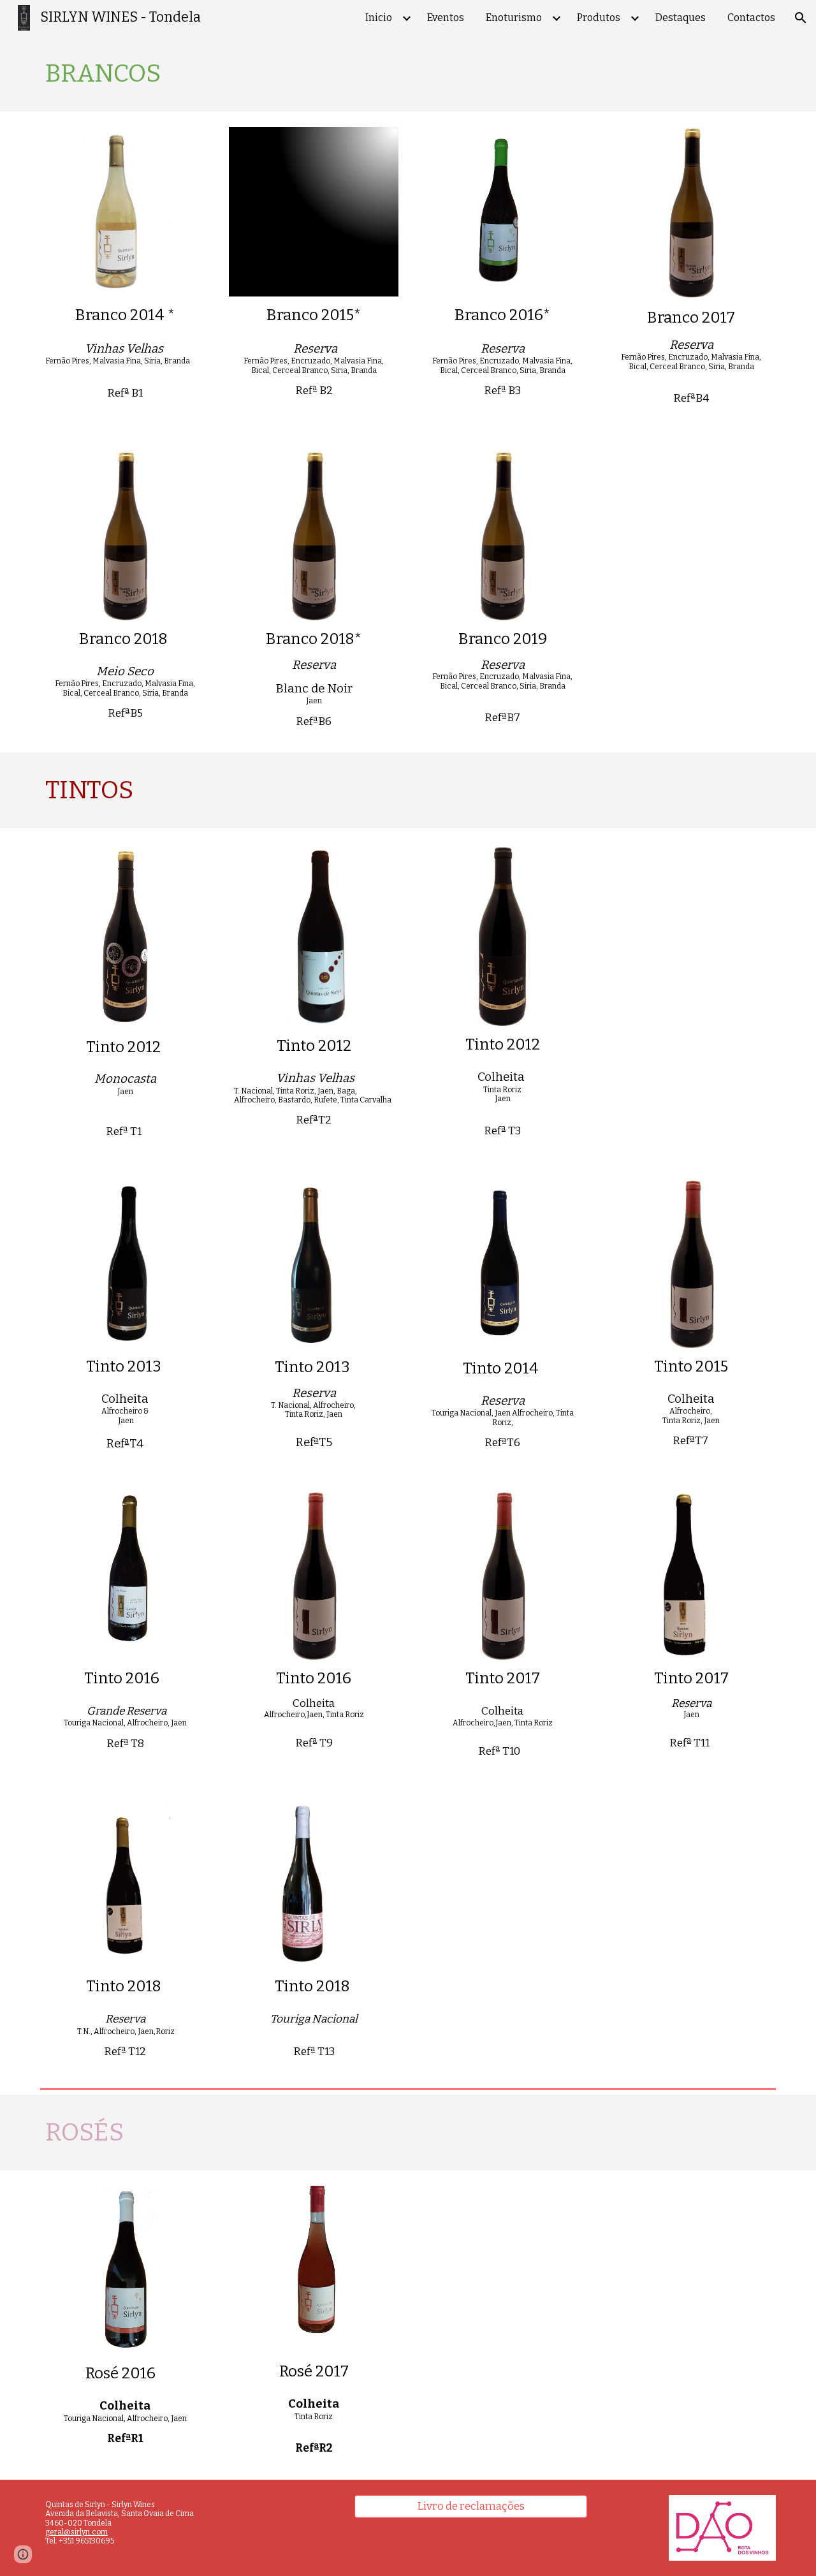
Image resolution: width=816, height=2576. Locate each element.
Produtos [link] (599, 18)
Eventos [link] (446, 18)
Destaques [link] (681, 18)
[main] (408, 74)
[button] (801, 18)
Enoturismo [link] (514, 18)
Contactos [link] (751, 18)
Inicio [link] (379, 18)
